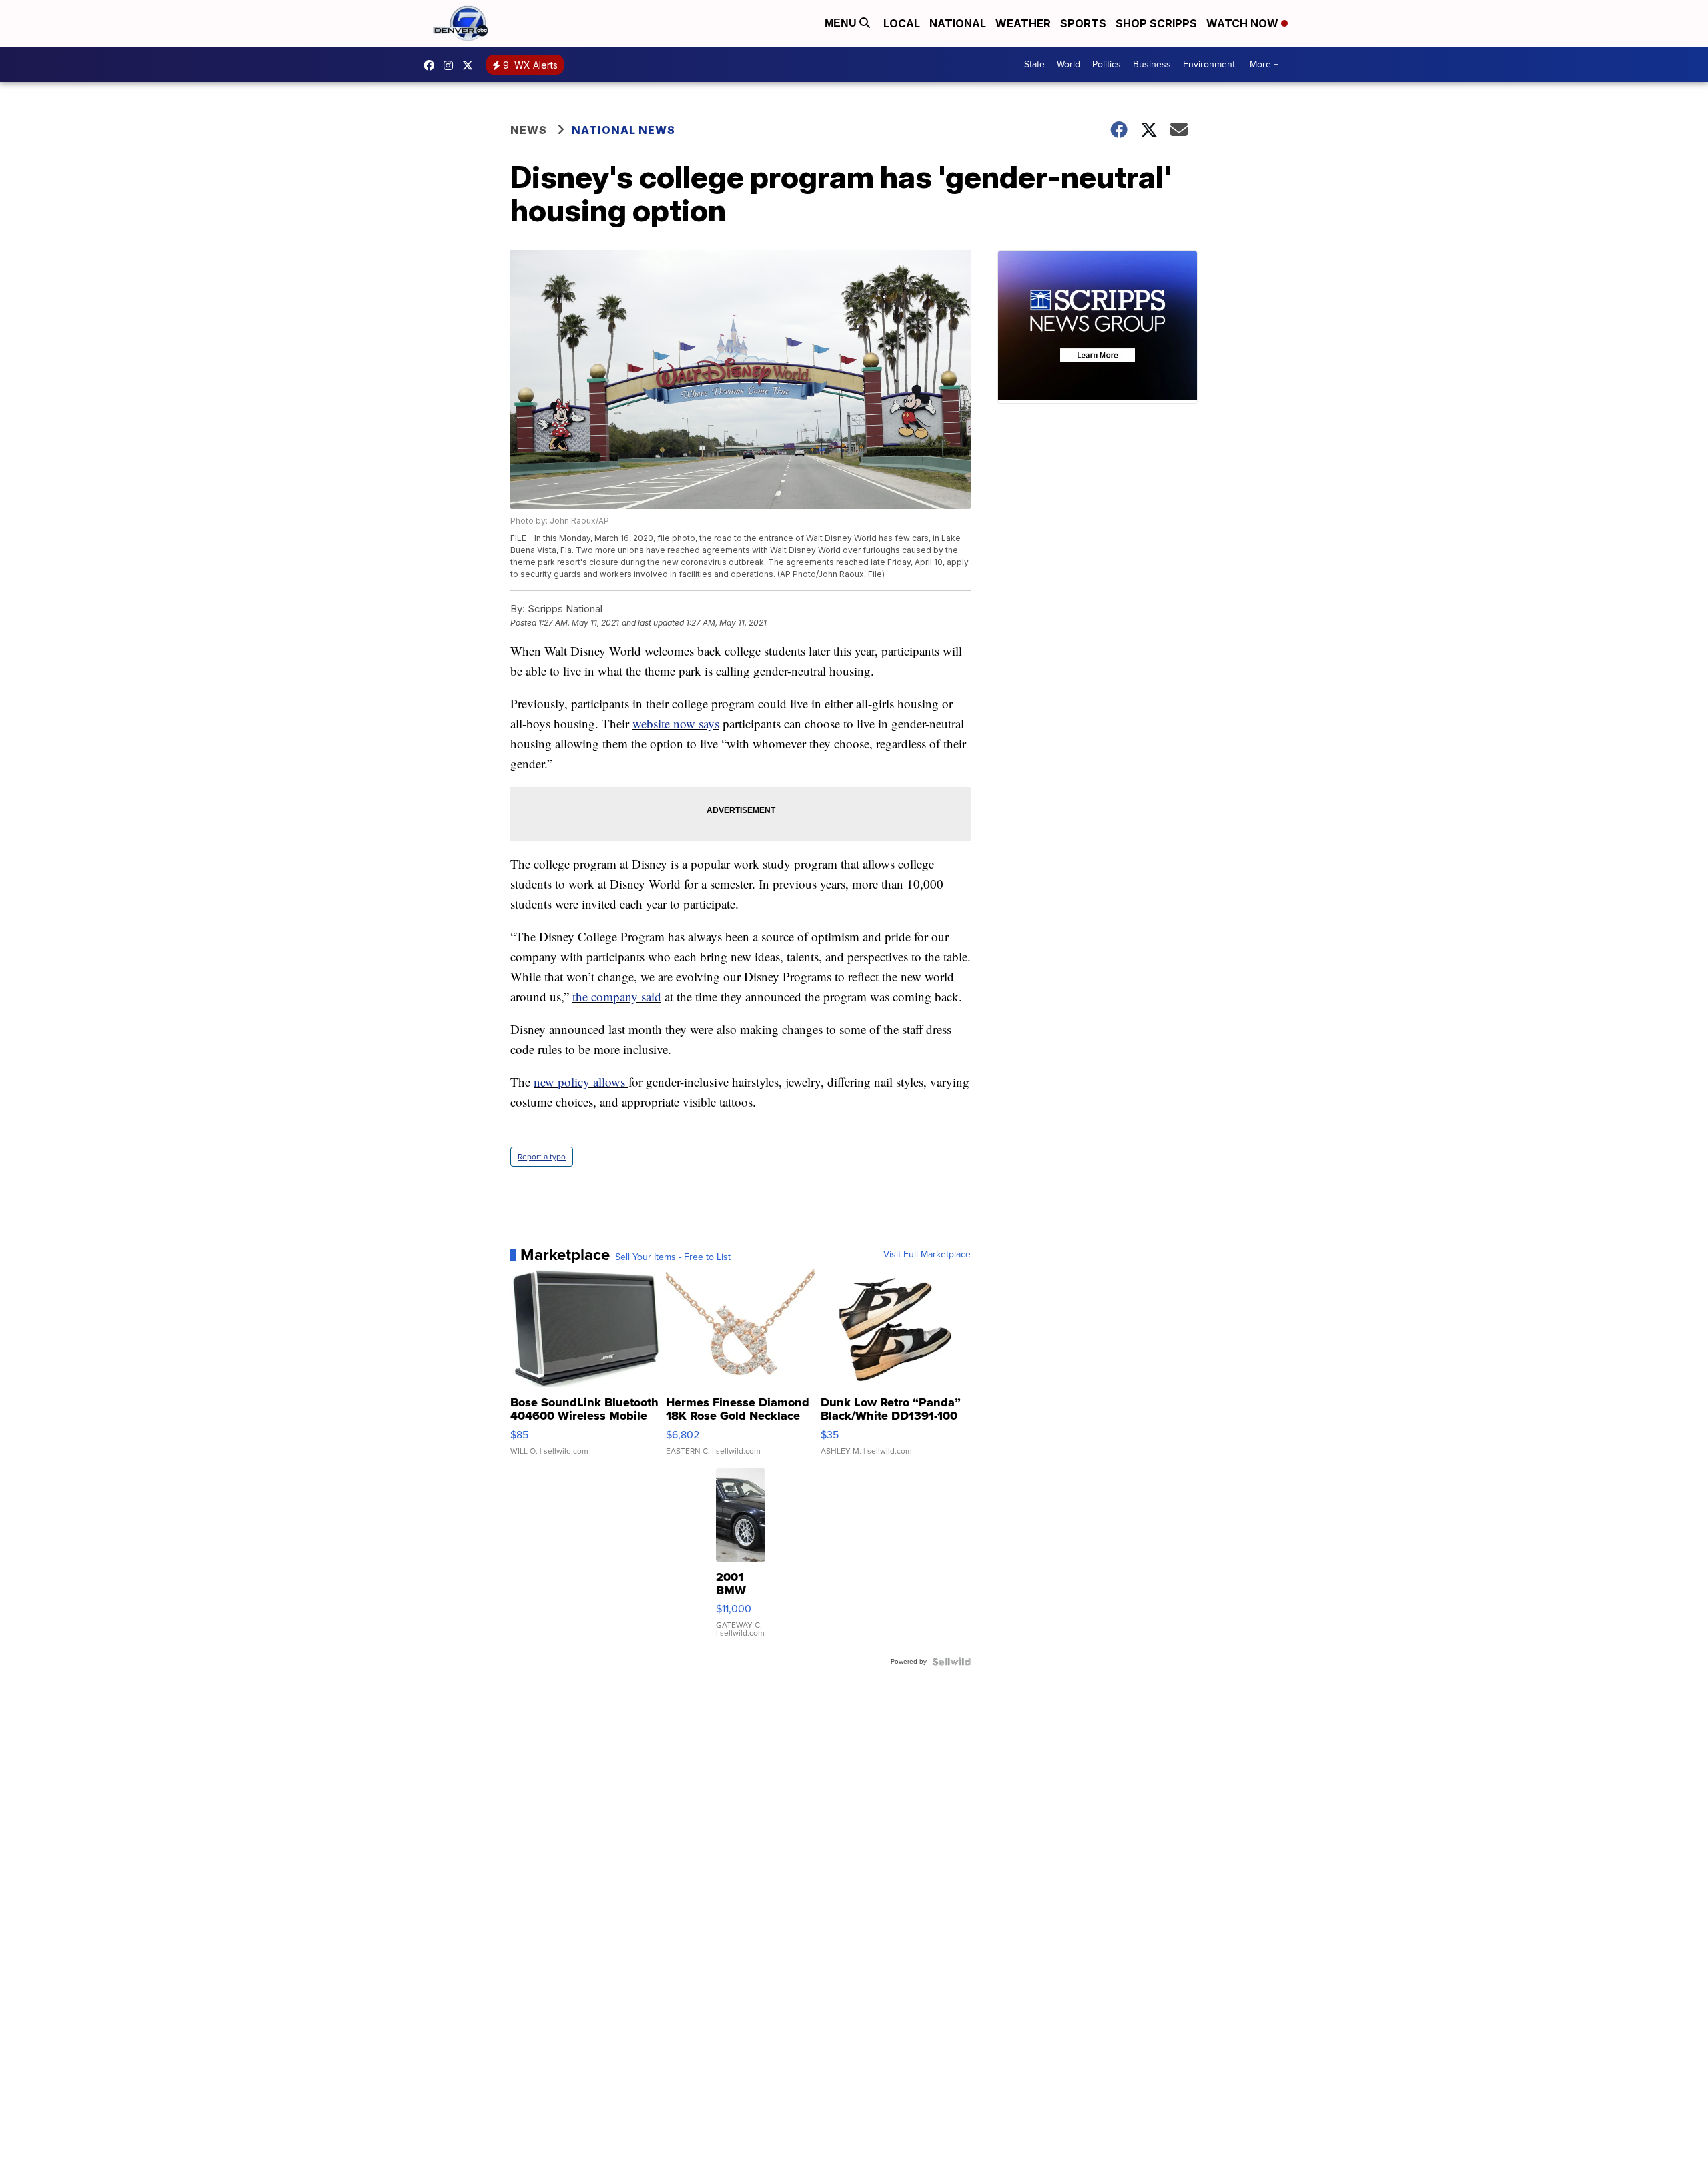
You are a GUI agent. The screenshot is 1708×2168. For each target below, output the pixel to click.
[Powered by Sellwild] (951, 1662)
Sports (1083, 23)
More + (1264, 64)
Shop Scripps (1156, 23)
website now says (676, 723)
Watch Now (1244, 23)
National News (623, 130)
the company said (617, 996)
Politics (1107, 64)
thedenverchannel (452, 65)
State (1034, 64)
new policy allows (581, 1082)
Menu (842, 23)
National (958, 23)
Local (902, 23)
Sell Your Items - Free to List (673, 1257)
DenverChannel (471, 65)
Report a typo (542, 1157)
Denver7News (432, 65)
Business (1152, 64)
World (1069, 64)
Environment (1209, 64)
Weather (1023, 23)
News (529, 130)
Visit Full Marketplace (927, 1255)
